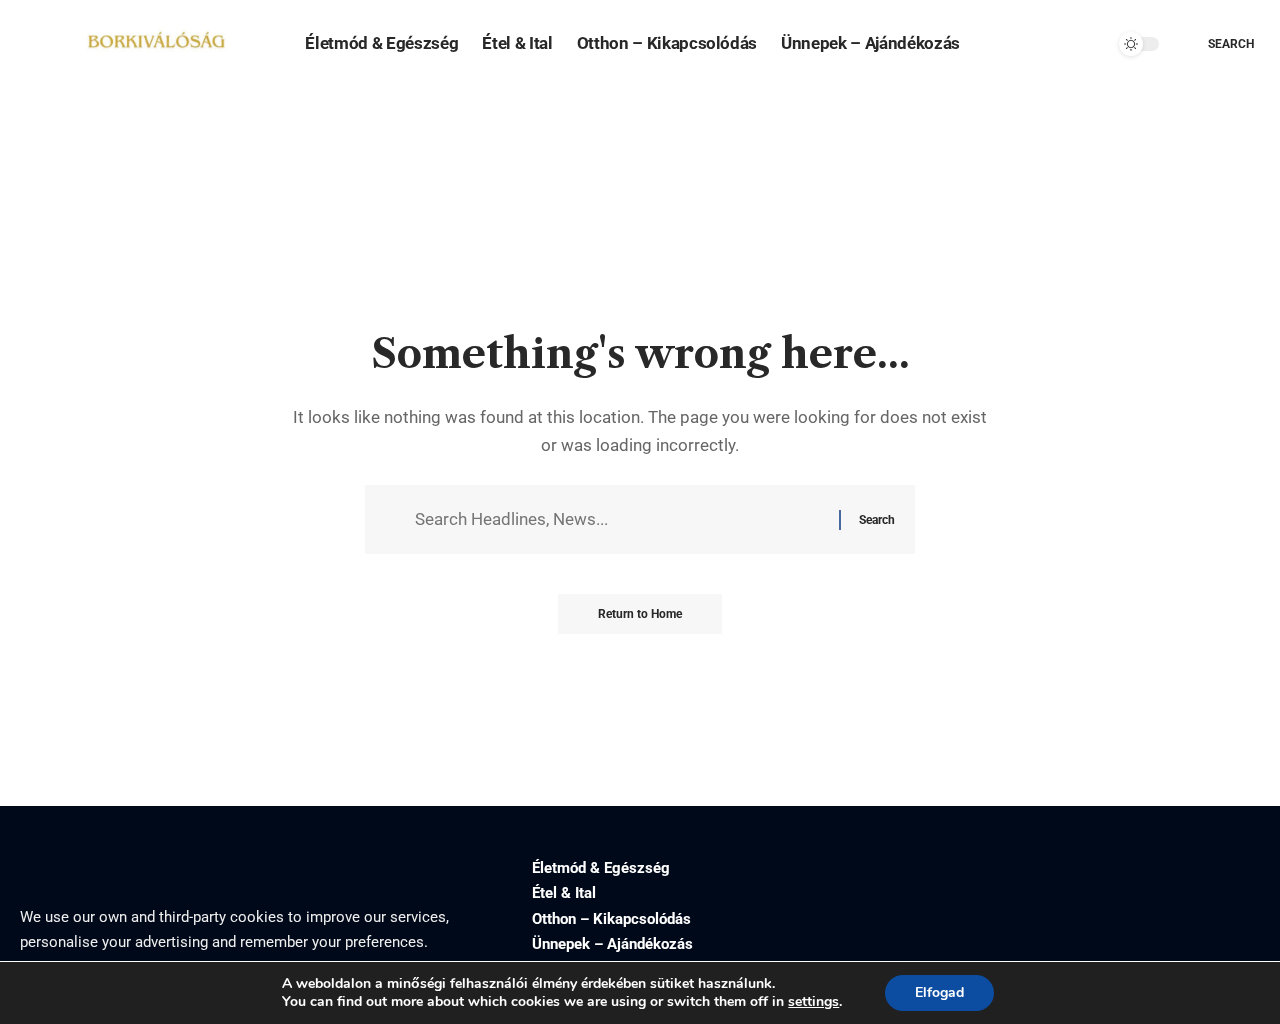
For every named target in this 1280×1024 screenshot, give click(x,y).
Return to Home (640, 614)
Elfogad (939, 992)
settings (813, 1002)
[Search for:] (619, 519)
